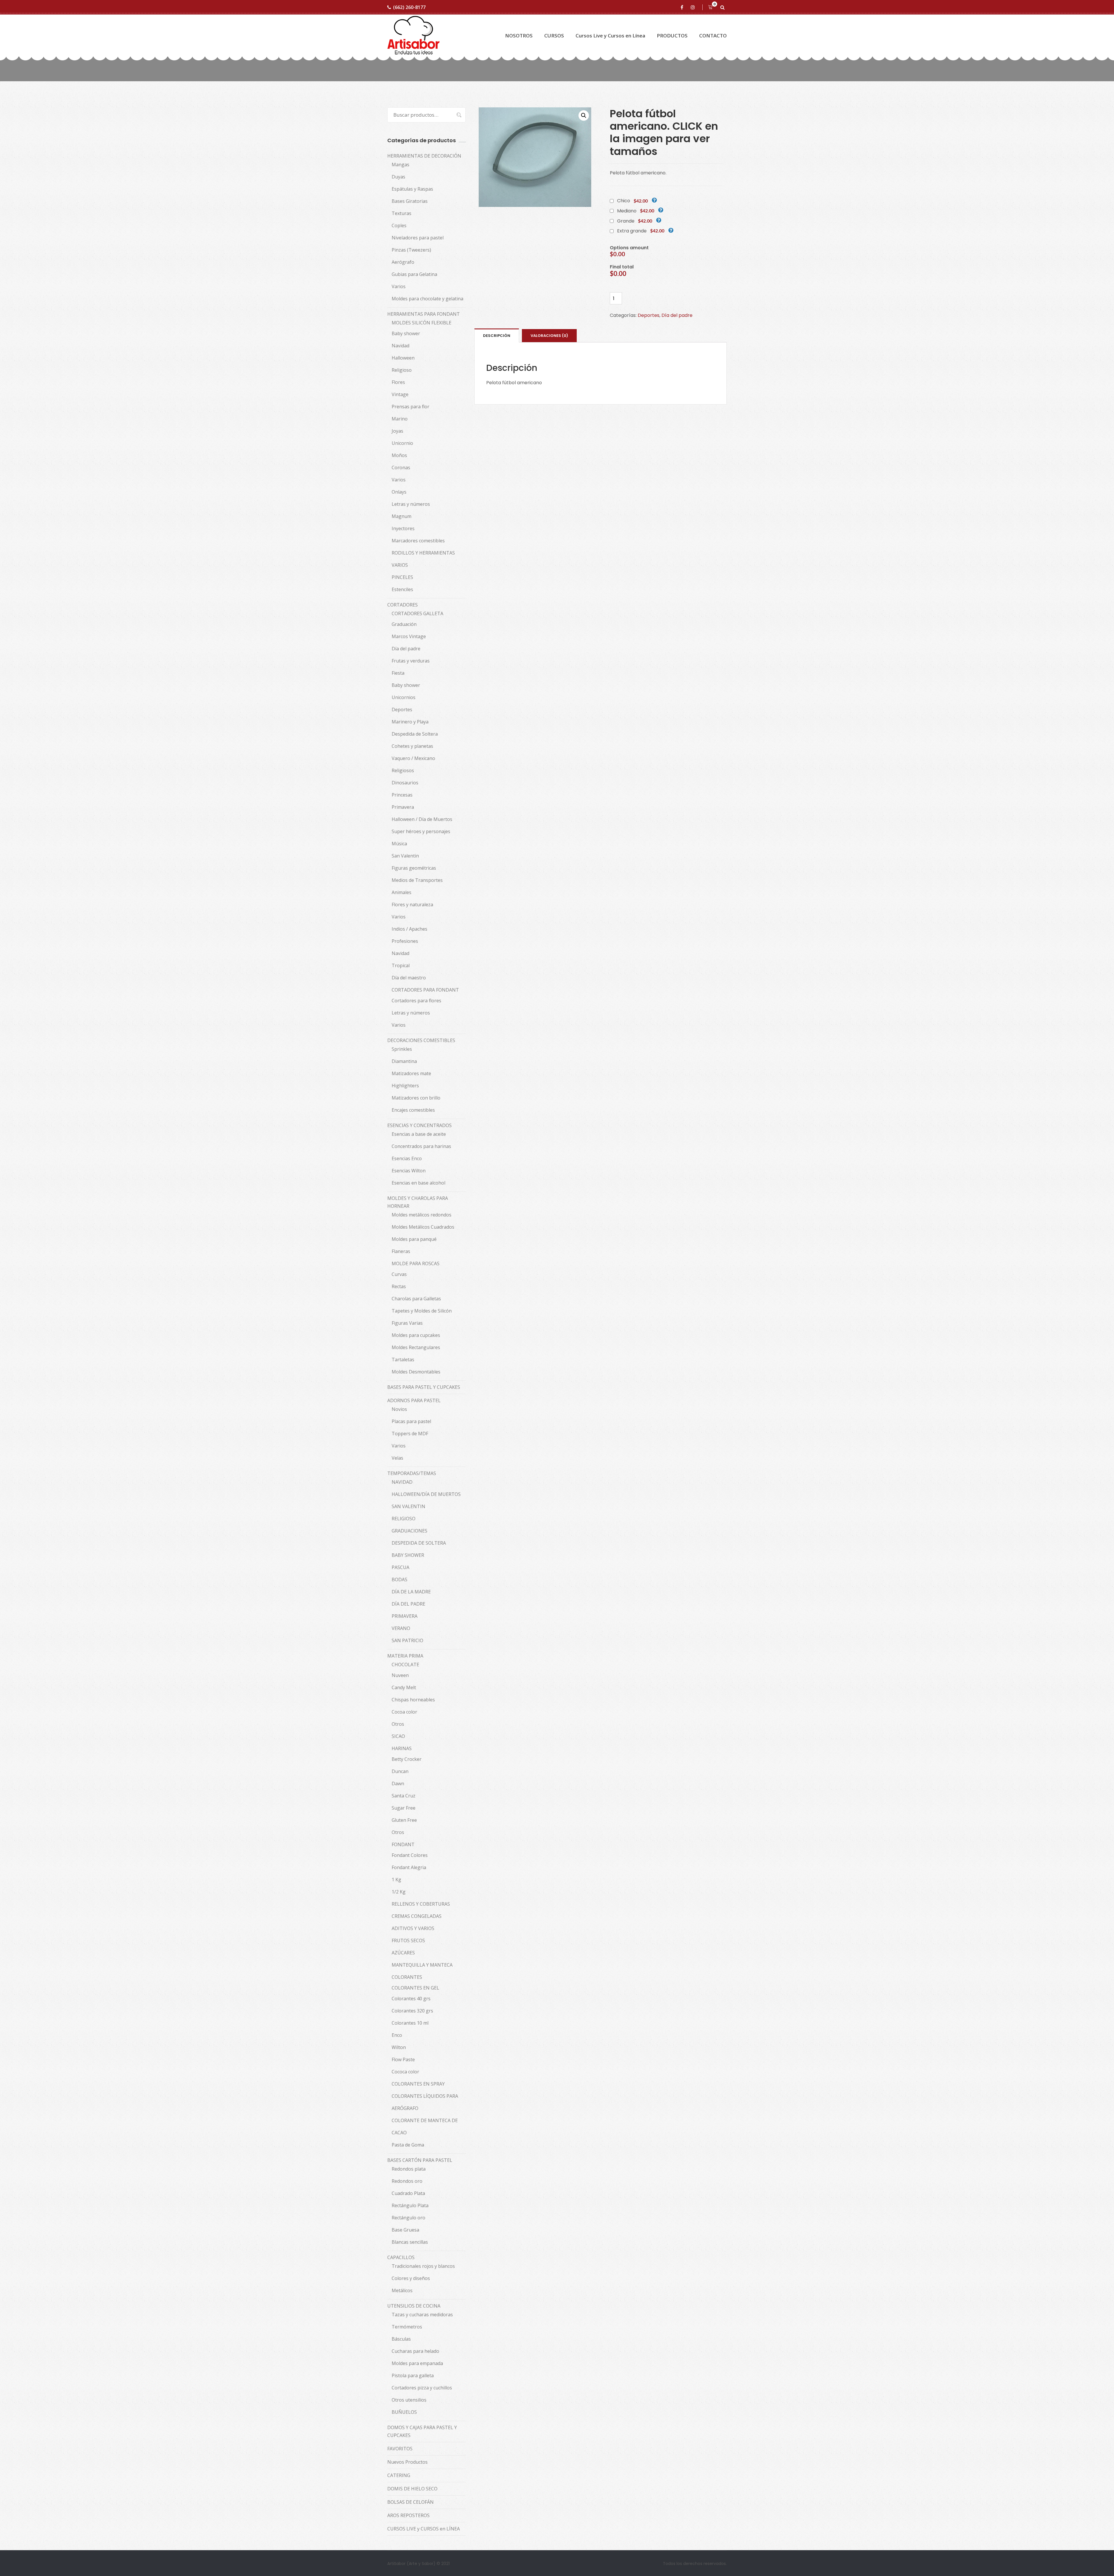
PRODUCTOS (672, 36)
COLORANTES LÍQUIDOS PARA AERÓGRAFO (425, 2102)
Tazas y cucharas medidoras (422, 2315)
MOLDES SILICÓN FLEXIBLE (422, 323)
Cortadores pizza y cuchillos (422, 2388)
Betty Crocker (407, 1759)
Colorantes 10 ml (410, 2023)
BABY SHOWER (408, 1555)
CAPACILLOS (401, 2257)
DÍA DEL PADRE (408, 1604)
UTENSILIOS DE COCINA (414, 2306)
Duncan (400, 1771)
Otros (398, 1724)
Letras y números (411, 504)
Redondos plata (409, 2169)
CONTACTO (713, 36)
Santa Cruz (404, 1796)
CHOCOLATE (405, 1665)
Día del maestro (409, 978)
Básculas (401, 2339)
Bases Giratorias (410, 201)
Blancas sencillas (410, 2242)
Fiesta (398, 673)
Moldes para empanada (417, 2363)
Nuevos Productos (407, 2462)
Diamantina (404, 1061)
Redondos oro (407, 2181)
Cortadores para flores (416, 1001)
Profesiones (405, 941)
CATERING (399, 2475)
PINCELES (402, 577)
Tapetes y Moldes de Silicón (422, 1311)
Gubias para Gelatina (414, 274)
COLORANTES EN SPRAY (418, 2084)
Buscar (456, 115)
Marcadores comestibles (418, 541)
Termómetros (407, 2327)
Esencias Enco (407, 1158)
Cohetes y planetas (412, 746)
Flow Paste (403, 2059)
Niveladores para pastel (418, 238)
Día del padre (677, 315)
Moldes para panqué (414, 1239)
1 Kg (396, 1880)
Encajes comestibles (413, 1110)
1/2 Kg (399, 1892)
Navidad (400, 346)
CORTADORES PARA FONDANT (425, 990)
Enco (397, 2035)
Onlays (399, 492)
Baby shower (406, 333)
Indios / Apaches (409, 929)
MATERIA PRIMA (405, 1656)
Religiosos (403, 770)
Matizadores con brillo (416, 1098)
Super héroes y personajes (421, 831)
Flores (398, 382)
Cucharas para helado (415, 2351)
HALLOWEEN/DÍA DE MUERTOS (426, 1494)
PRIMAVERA (405, 1616)
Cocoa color (404, 1712)
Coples (399, 225)
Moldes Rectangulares (416, 1347)
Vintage (400, 394)
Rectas (399, 1286)
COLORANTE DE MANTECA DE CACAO (425, 2126)
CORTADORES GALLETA (417, 613)
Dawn (398, 1783)
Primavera (403, 807)
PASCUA (400, 1567)
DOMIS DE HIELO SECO (412, 2489)
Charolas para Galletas (416, 1299)
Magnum (402, 516)
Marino (400, 419)
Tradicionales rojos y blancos (423, 2266)
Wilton (399, 2047)
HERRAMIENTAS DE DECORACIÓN (424, 156)
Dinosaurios (405, 783)
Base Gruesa (405, 2230)
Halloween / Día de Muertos (422, 819)
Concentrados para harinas (421, 1146)
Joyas (397, 431)
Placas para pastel (411, 1421)
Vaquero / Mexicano (413, 758)
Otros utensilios (409, 2400)
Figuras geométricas (414, 868)
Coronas (401, 467)
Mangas (400, 165)
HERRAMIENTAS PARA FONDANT (424, 314)
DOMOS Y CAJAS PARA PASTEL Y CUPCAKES (422, 2431)
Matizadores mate (411, 1073)
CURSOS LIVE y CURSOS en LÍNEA (424, 2529)
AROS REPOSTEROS (408, 2515)
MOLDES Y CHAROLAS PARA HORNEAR (418, 1202)
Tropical (401, 965)
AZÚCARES (403, 1953)
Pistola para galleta (413, 2375)
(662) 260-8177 (409, 7)
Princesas (402, 795)
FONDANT (403, 1844)
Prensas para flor (410, 407)
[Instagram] (694, 7)
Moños (399, 455)
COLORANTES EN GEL (415, 1988)
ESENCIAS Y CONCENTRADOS (419, 1125)
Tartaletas (403, 1360)
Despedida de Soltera (415, 734)
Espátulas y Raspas (412, 189)
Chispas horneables (413, 1700)
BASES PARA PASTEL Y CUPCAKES (424, 1387)
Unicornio (402, 443)
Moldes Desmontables (416, 1372)
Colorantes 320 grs (412, 2011)
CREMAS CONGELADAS (417, 1916)
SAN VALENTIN (408, 1506)
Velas (397, 1458)
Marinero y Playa (410, 722)
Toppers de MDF (410, 1434)
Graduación (404, 624)
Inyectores (403, 528)
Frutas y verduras (411, 661)
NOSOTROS (519, 36)
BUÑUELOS (404, 2412)
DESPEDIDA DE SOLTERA (419, 1543)
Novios (399, 1409)
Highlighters (405, 1086)
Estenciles (402, 589)
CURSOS (554, 36)
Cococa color (405, 2072)
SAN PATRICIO (407, 1640)
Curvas (399, 1274)
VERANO (401, 1628)
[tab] (497, 335)
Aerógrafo (403, 262)
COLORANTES (407, 1977)
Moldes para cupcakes (416, 1335)
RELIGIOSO (404, 1519)
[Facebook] (683, 7)
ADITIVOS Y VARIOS (413, 1928)
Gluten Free (404, 1820)
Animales (402, 892)
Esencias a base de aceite (419, 1134)
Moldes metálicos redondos (422, 1215)
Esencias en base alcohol (418, 1183)
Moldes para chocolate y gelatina (427, 299)
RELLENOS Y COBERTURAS (421, 1904)
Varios (399, 286)
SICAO (398, 1736)
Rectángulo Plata (410, 2205)
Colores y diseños (411, 2278)
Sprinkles (402, 1049)
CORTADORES (403, 605)
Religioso (402, 370)
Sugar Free (404, 1808)
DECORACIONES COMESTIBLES (421, 1040)
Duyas (398, 177)
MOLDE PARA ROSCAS (416, 1263)
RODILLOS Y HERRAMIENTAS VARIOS (423, 559)
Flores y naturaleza (412, 905)
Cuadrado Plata (408, 2193)
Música (399, 844)
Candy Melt (404, 1687)
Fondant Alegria (409, 1867)
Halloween (403, 358)
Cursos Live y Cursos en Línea (610, 36)
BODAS (399, 1579)
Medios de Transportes (417, 880)
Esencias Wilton (409, 1171)
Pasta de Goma (408, 2145)
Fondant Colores (410, 1855)
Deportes (649, 315)
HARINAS (402, 1748)
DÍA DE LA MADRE (411, 1592)
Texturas (402, 213)
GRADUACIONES (409, 1531)
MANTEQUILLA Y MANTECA (422, 1965)
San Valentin (405, 856)
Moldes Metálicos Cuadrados (423, 1227)
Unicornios (404, 697)
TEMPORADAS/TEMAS (412, 1473)
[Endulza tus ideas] (413, 36)
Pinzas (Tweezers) (411, 250)
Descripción (497, 336)
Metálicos (402, 2290)
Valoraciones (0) (549, 336)
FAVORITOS (400, 2449)
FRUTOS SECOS (408, 1940)
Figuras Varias (407, 1323)
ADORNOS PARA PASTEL (414, 1400)
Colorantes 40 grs (411, 1999)
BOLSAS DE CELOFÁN (410, 2502)
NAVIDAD (402, 1482)
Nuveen (400, 1675)
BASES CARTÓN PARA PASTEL (420, 2160)
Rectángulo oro (408, 2218)
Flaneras (401, 1251)
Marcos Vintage (409, 636)
